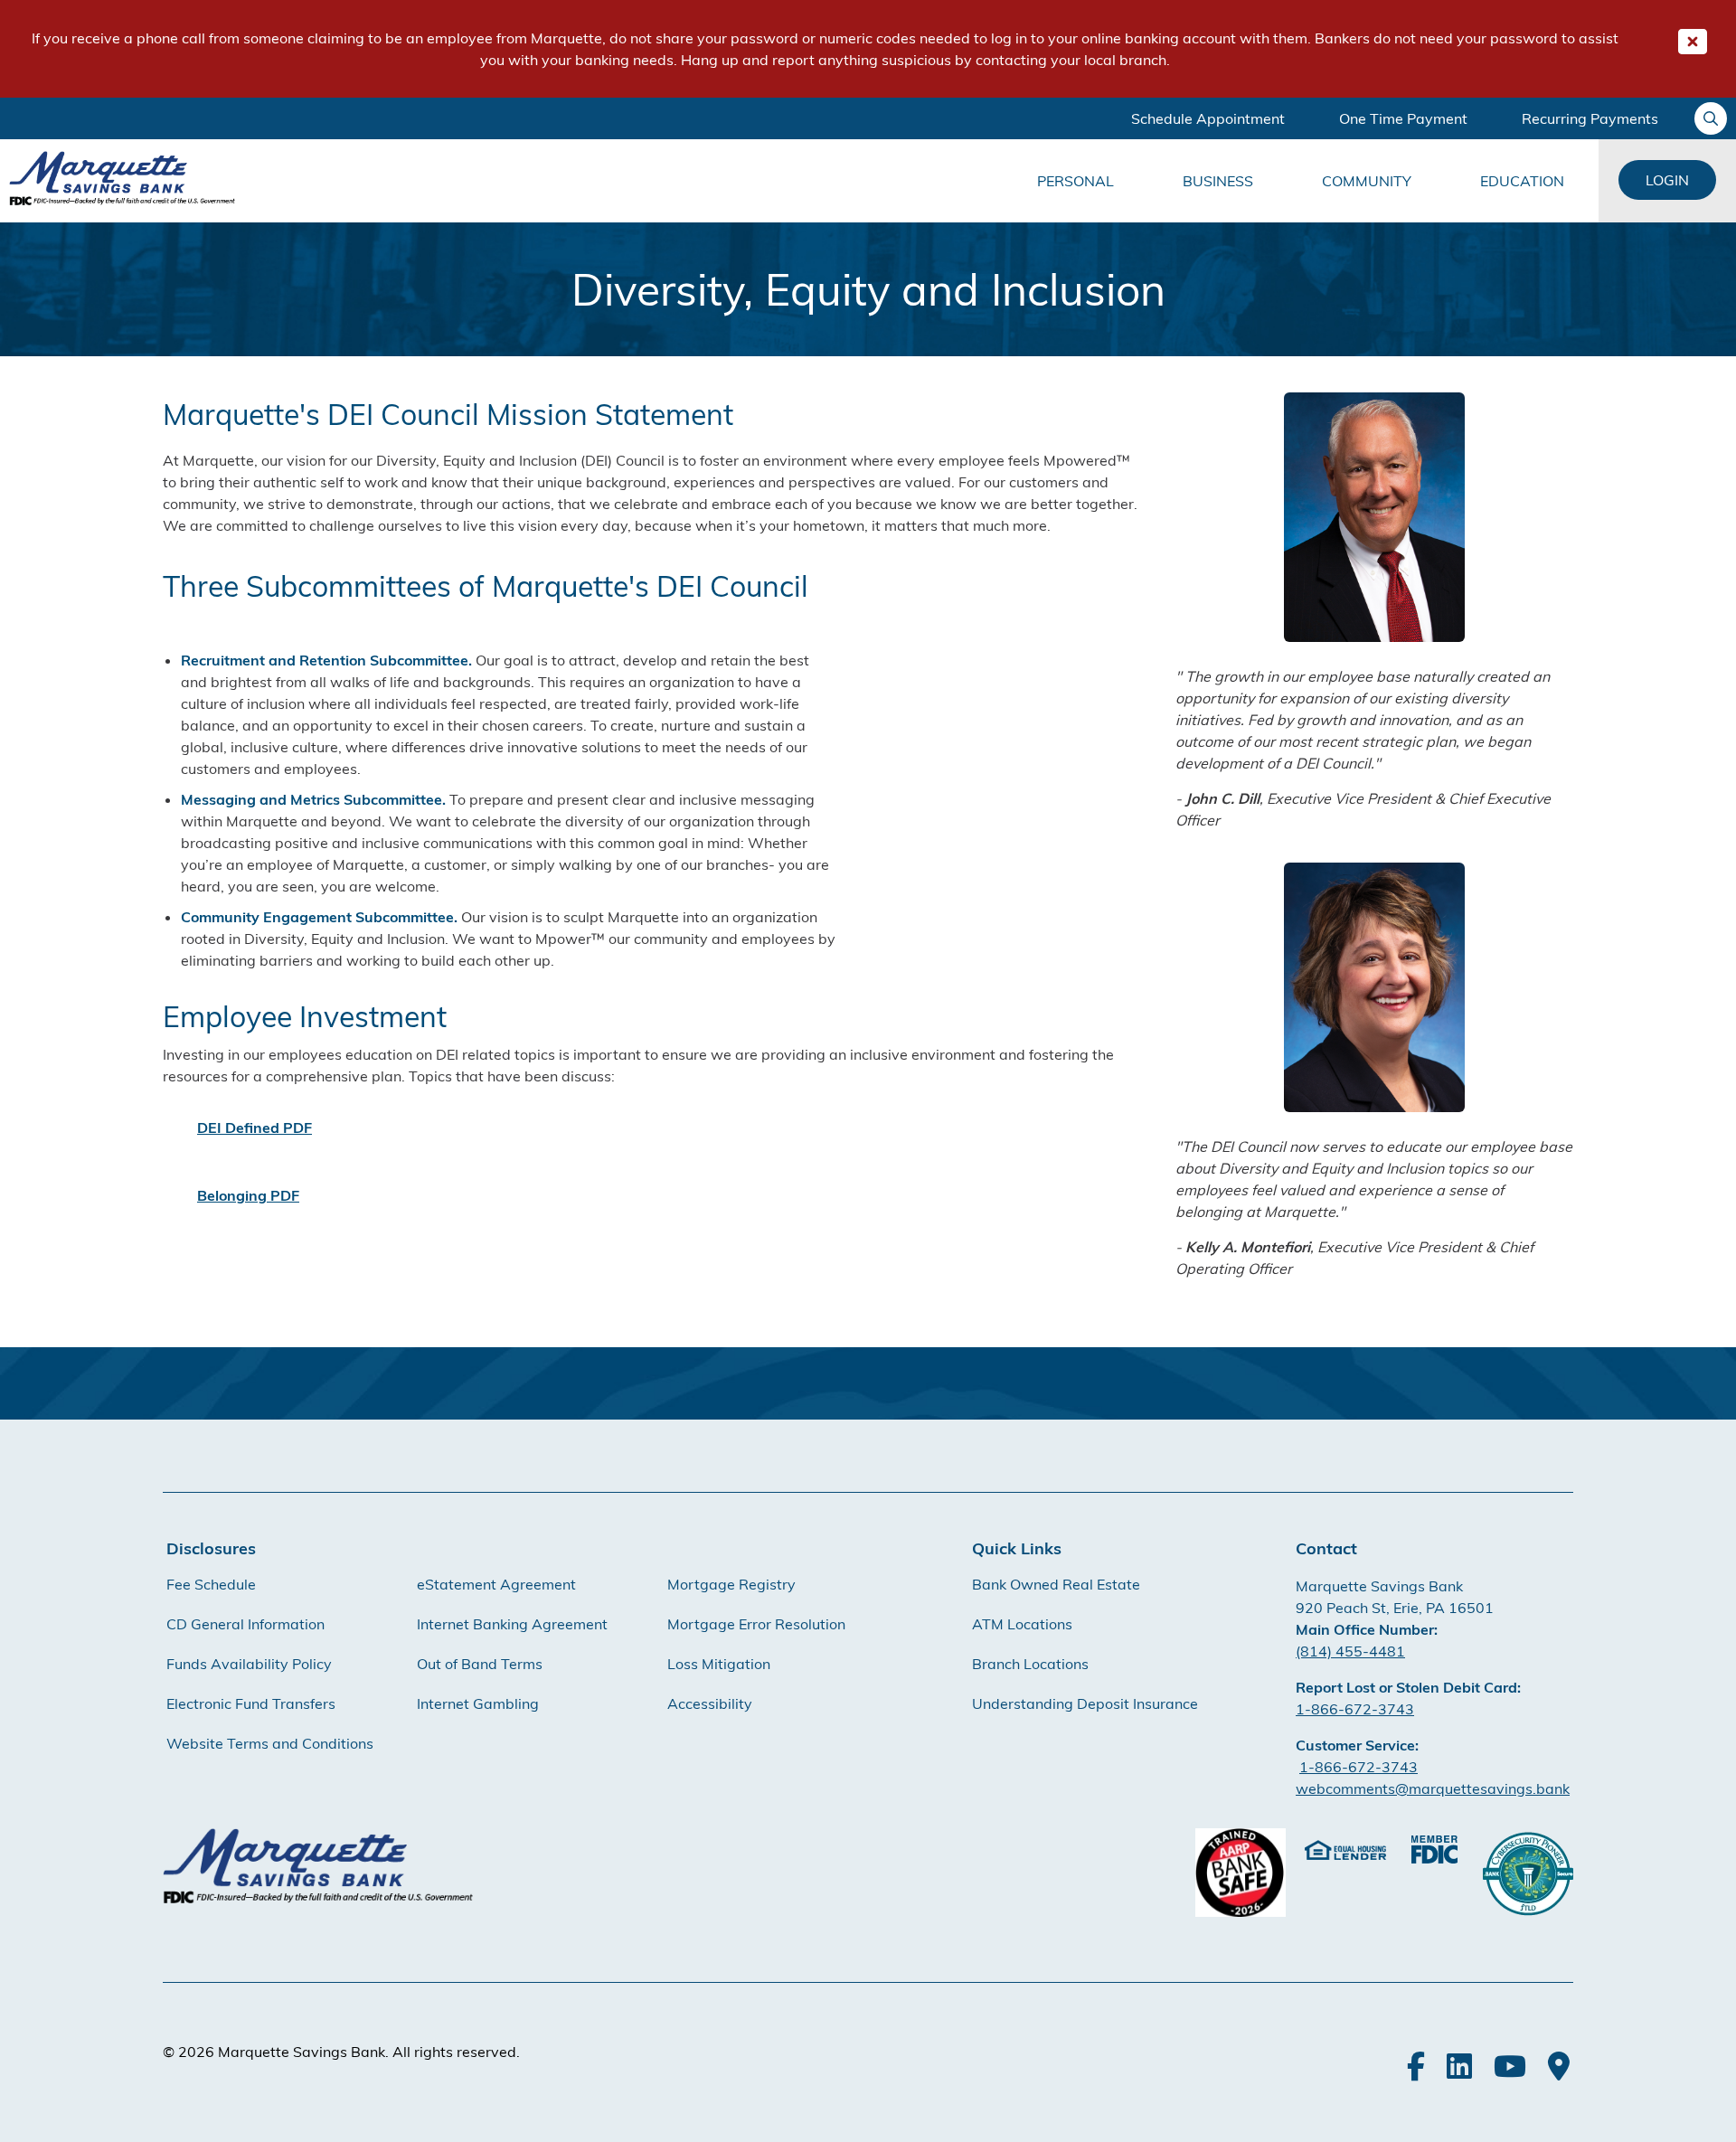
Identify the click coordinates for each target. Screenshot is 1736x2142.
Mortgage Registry (731, 1584)
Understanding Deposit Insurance (1085, 1703)
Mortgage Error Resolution (756, 1624)
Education (1522, 181)
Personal (1076, 181)
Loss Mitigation (719, 1664)
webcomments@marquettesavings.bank (1433, 1788)
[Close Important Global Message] (1693, 42)
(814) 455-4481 (1350, 1651)
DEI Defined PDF (255, 1128)
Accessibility (710, 1703)
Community (1367, 181)
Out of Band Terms (480, 1664)
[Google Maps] (1559, 2066)
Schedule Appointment (1208, 118)
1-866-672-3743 (1355, 1709)
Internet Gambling (478, 1703)
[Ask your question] (1711, 118)
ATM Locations (1022, 1624)
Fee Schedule (211, 1584)
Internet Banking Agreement (512, 1624)
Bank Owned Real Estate (1056, 1584)
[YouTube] (1510, 2066)
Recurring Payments (1590, 118)
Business (1218, 181)
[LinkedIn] (1459, 2066)
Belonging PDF (248, 1195)
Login (1667, 180)
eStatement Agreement (496, 1584)
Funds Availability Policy (249, 1664)
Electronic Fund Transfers (251, 1703)
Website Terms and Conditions (270, 1743)
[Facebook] (1416, 2066)
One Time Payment (1403, 118)
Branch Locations (1030, 1664)
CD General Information (245, 1624)
